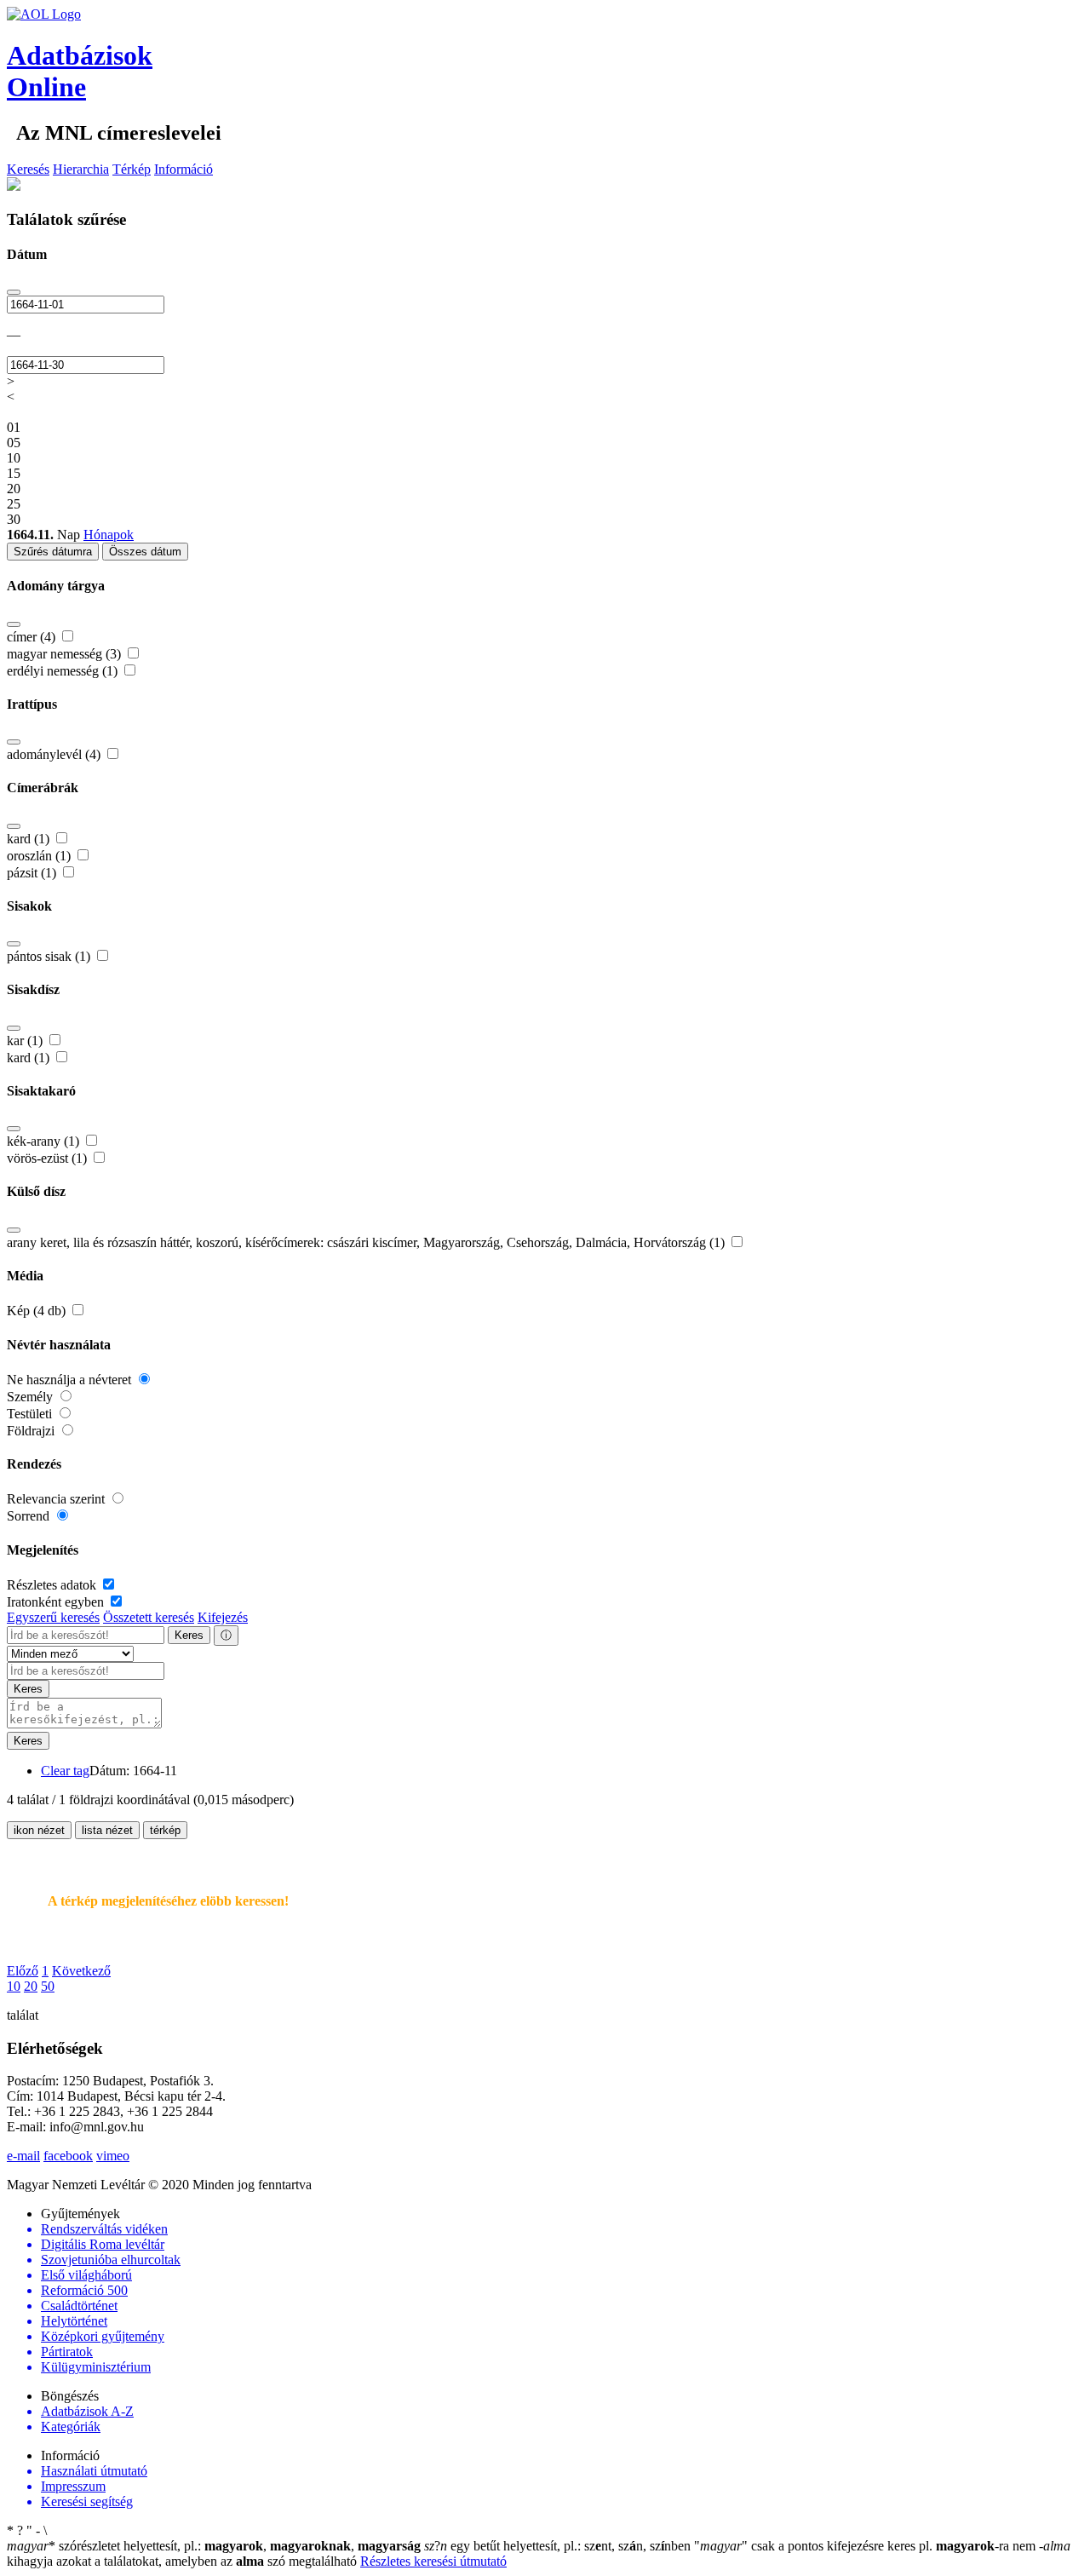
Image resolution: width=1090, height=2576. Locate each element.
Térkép (132, 169)
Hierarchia (81, 169)
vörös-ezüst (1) (49, 1158)
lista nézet (107, 1830)
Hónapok (109, 535)
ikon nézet (39, 1830)
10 (14, 1986)
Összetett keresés (149, 1617)
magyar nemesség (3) (66, 654)
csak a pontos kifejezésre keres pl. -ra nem (866, 2546)
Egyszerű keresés (53, 1617)
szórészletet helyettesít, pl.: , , (214, 2546)
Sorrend (30, 1516)
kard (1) (30, 839)
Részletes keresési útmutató (433, 2561)
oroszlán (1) (40, 856)
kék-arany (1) (45, 1141)
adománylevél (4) (55, 754)
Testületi (31, 1414)
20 (31, 1986)
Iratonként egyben (57, 1602)
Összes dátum (145, 552)
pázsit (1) (33, 873)
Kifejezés (223, 1617)
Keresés (28, 169)
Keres (189, 1635)
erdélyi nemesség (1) (64, 671)
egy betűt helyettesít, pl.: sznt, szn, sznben (559, 2546)
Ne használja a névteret (71, 1380)
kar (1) (26, 1041)
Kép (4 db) (38, 1311)
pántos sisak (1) (50, 956)
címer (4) (33, 637)
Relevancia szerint (57, 1499)
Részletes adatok (53, 1585)
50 (48, 1986)
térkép (165, 1830)
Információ (184, 169)
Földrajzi (32, 1431)
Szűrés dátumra (53, 552)
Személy (32, 1397)
